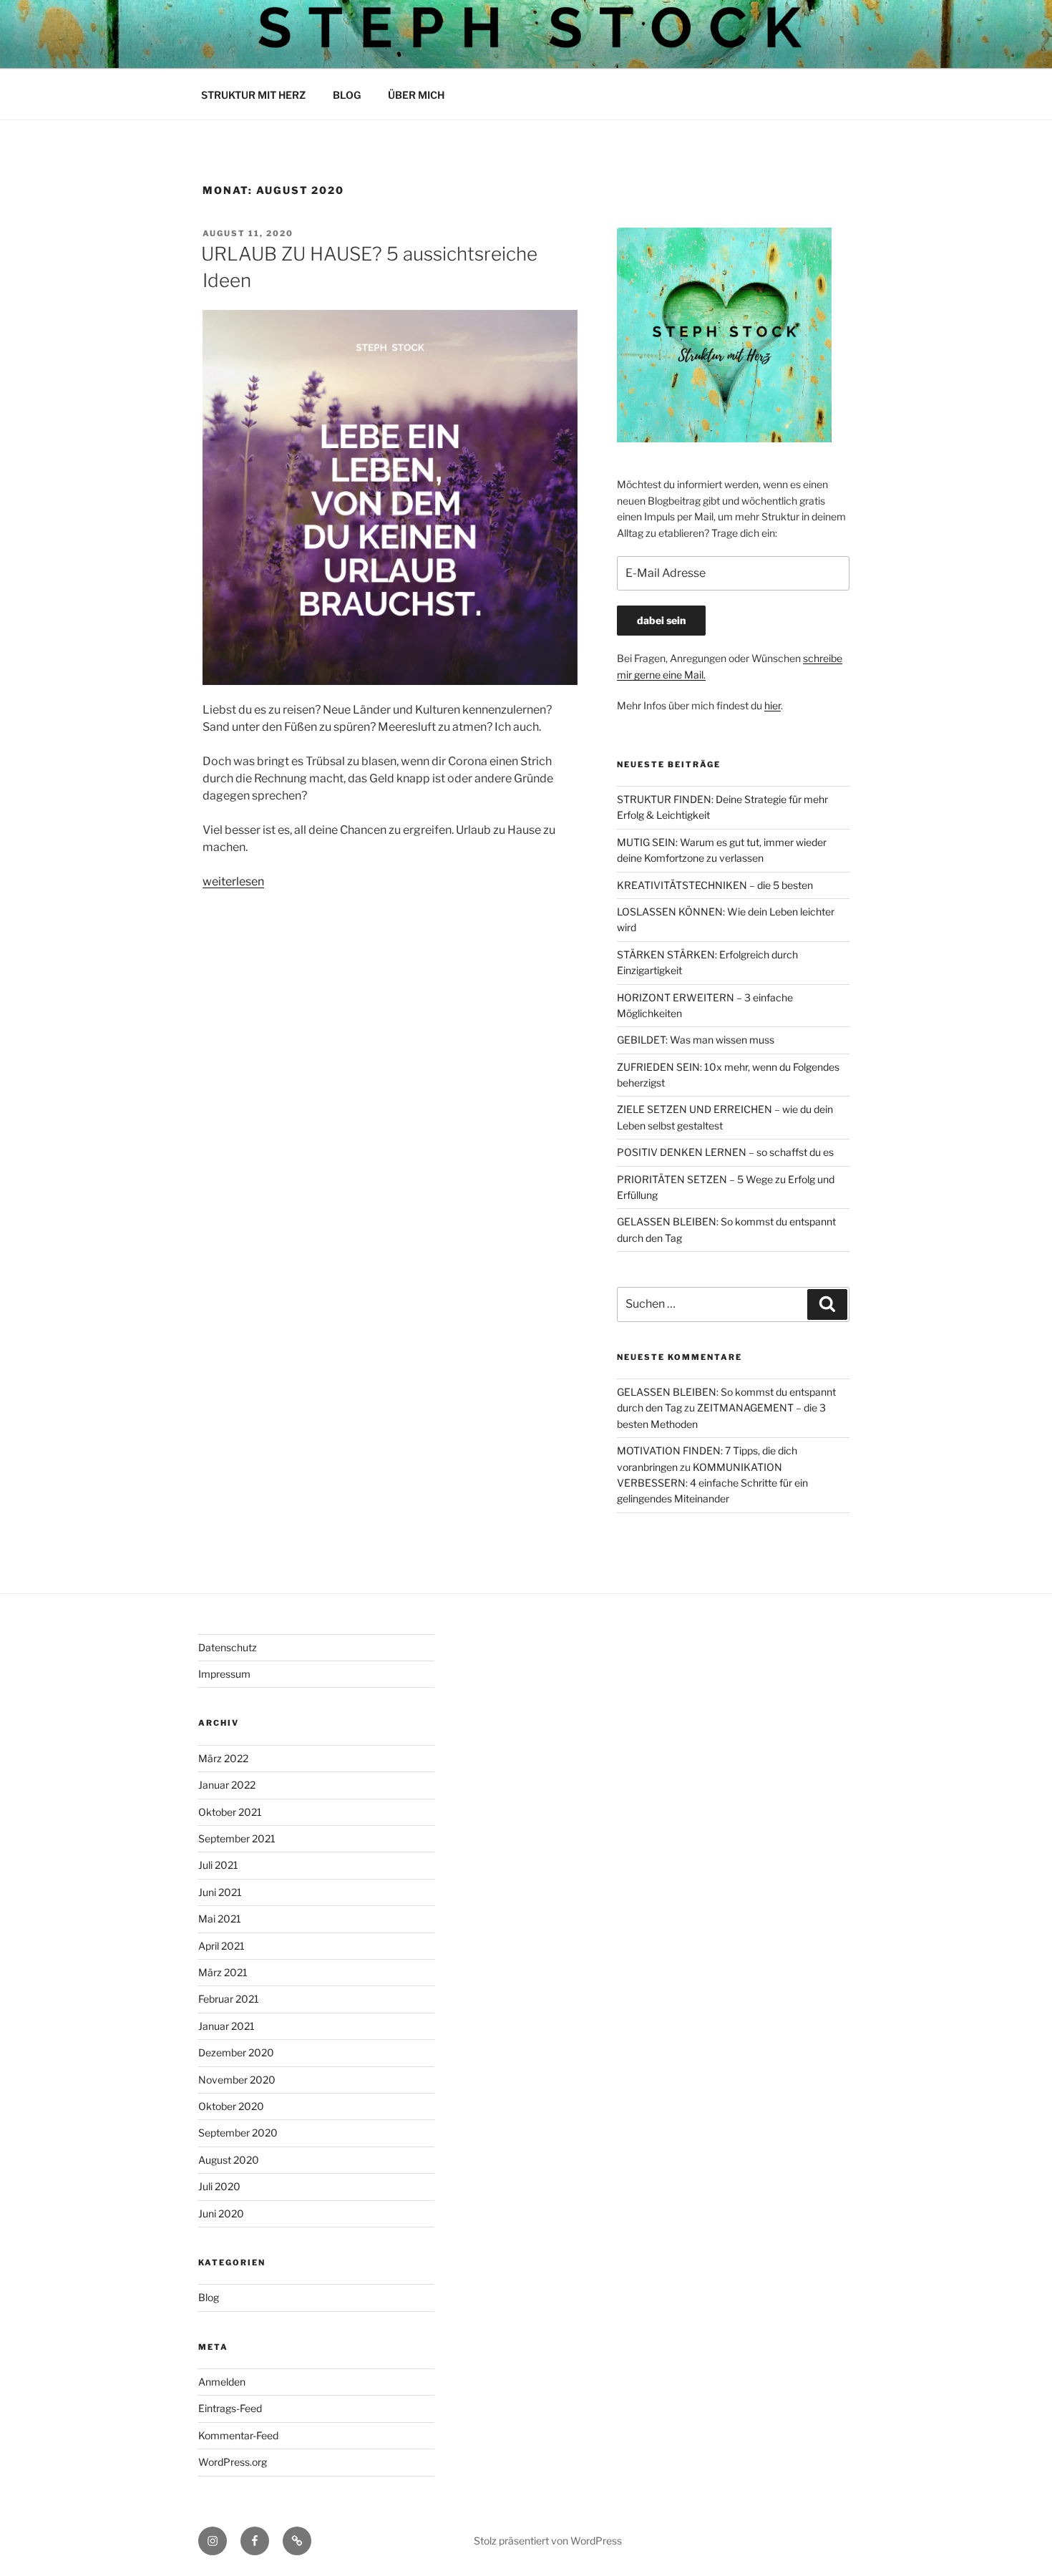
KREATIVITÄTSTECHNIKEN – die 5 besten (715, 885)
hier (773, 705)
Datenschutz (228, 1647)
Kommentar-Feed (238, 2435)
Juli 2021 (218, 1865)
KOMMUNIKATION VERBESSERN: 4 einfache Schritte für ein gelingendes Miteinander (712, 1483)
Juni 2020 (221, 2213)
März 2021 (223, 1972)
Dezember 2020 (236, 2052)
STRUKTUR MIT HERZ (253, 95)
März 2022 (223, 1758)
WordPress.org (233, 2462)
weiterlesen (233, 881)
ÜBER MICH (416, 95)
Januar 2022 (227, 1785)
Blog (209, 2297)
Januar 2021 (227, 2026)
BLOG (347, 95)
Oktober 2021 (230, 1812)
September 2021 (237, 1838)
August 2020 (229, 2160)
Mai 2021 (220, 1919)
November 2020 (237, 2080)
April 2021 (221, 1946)
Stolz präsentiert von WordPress (548, 2541)
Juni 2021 (220, 1892)
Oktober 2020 (231, 2106)
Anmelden (222, 2382)
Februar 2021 (229, 1999)
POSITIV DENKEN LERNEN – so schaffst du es (725, 1152)
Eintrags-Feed (230, 2408)
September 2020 (238, 2133)
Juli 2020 (219, 2186)
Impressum (224, 1674)
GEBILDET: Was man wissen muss (696, 1040)
